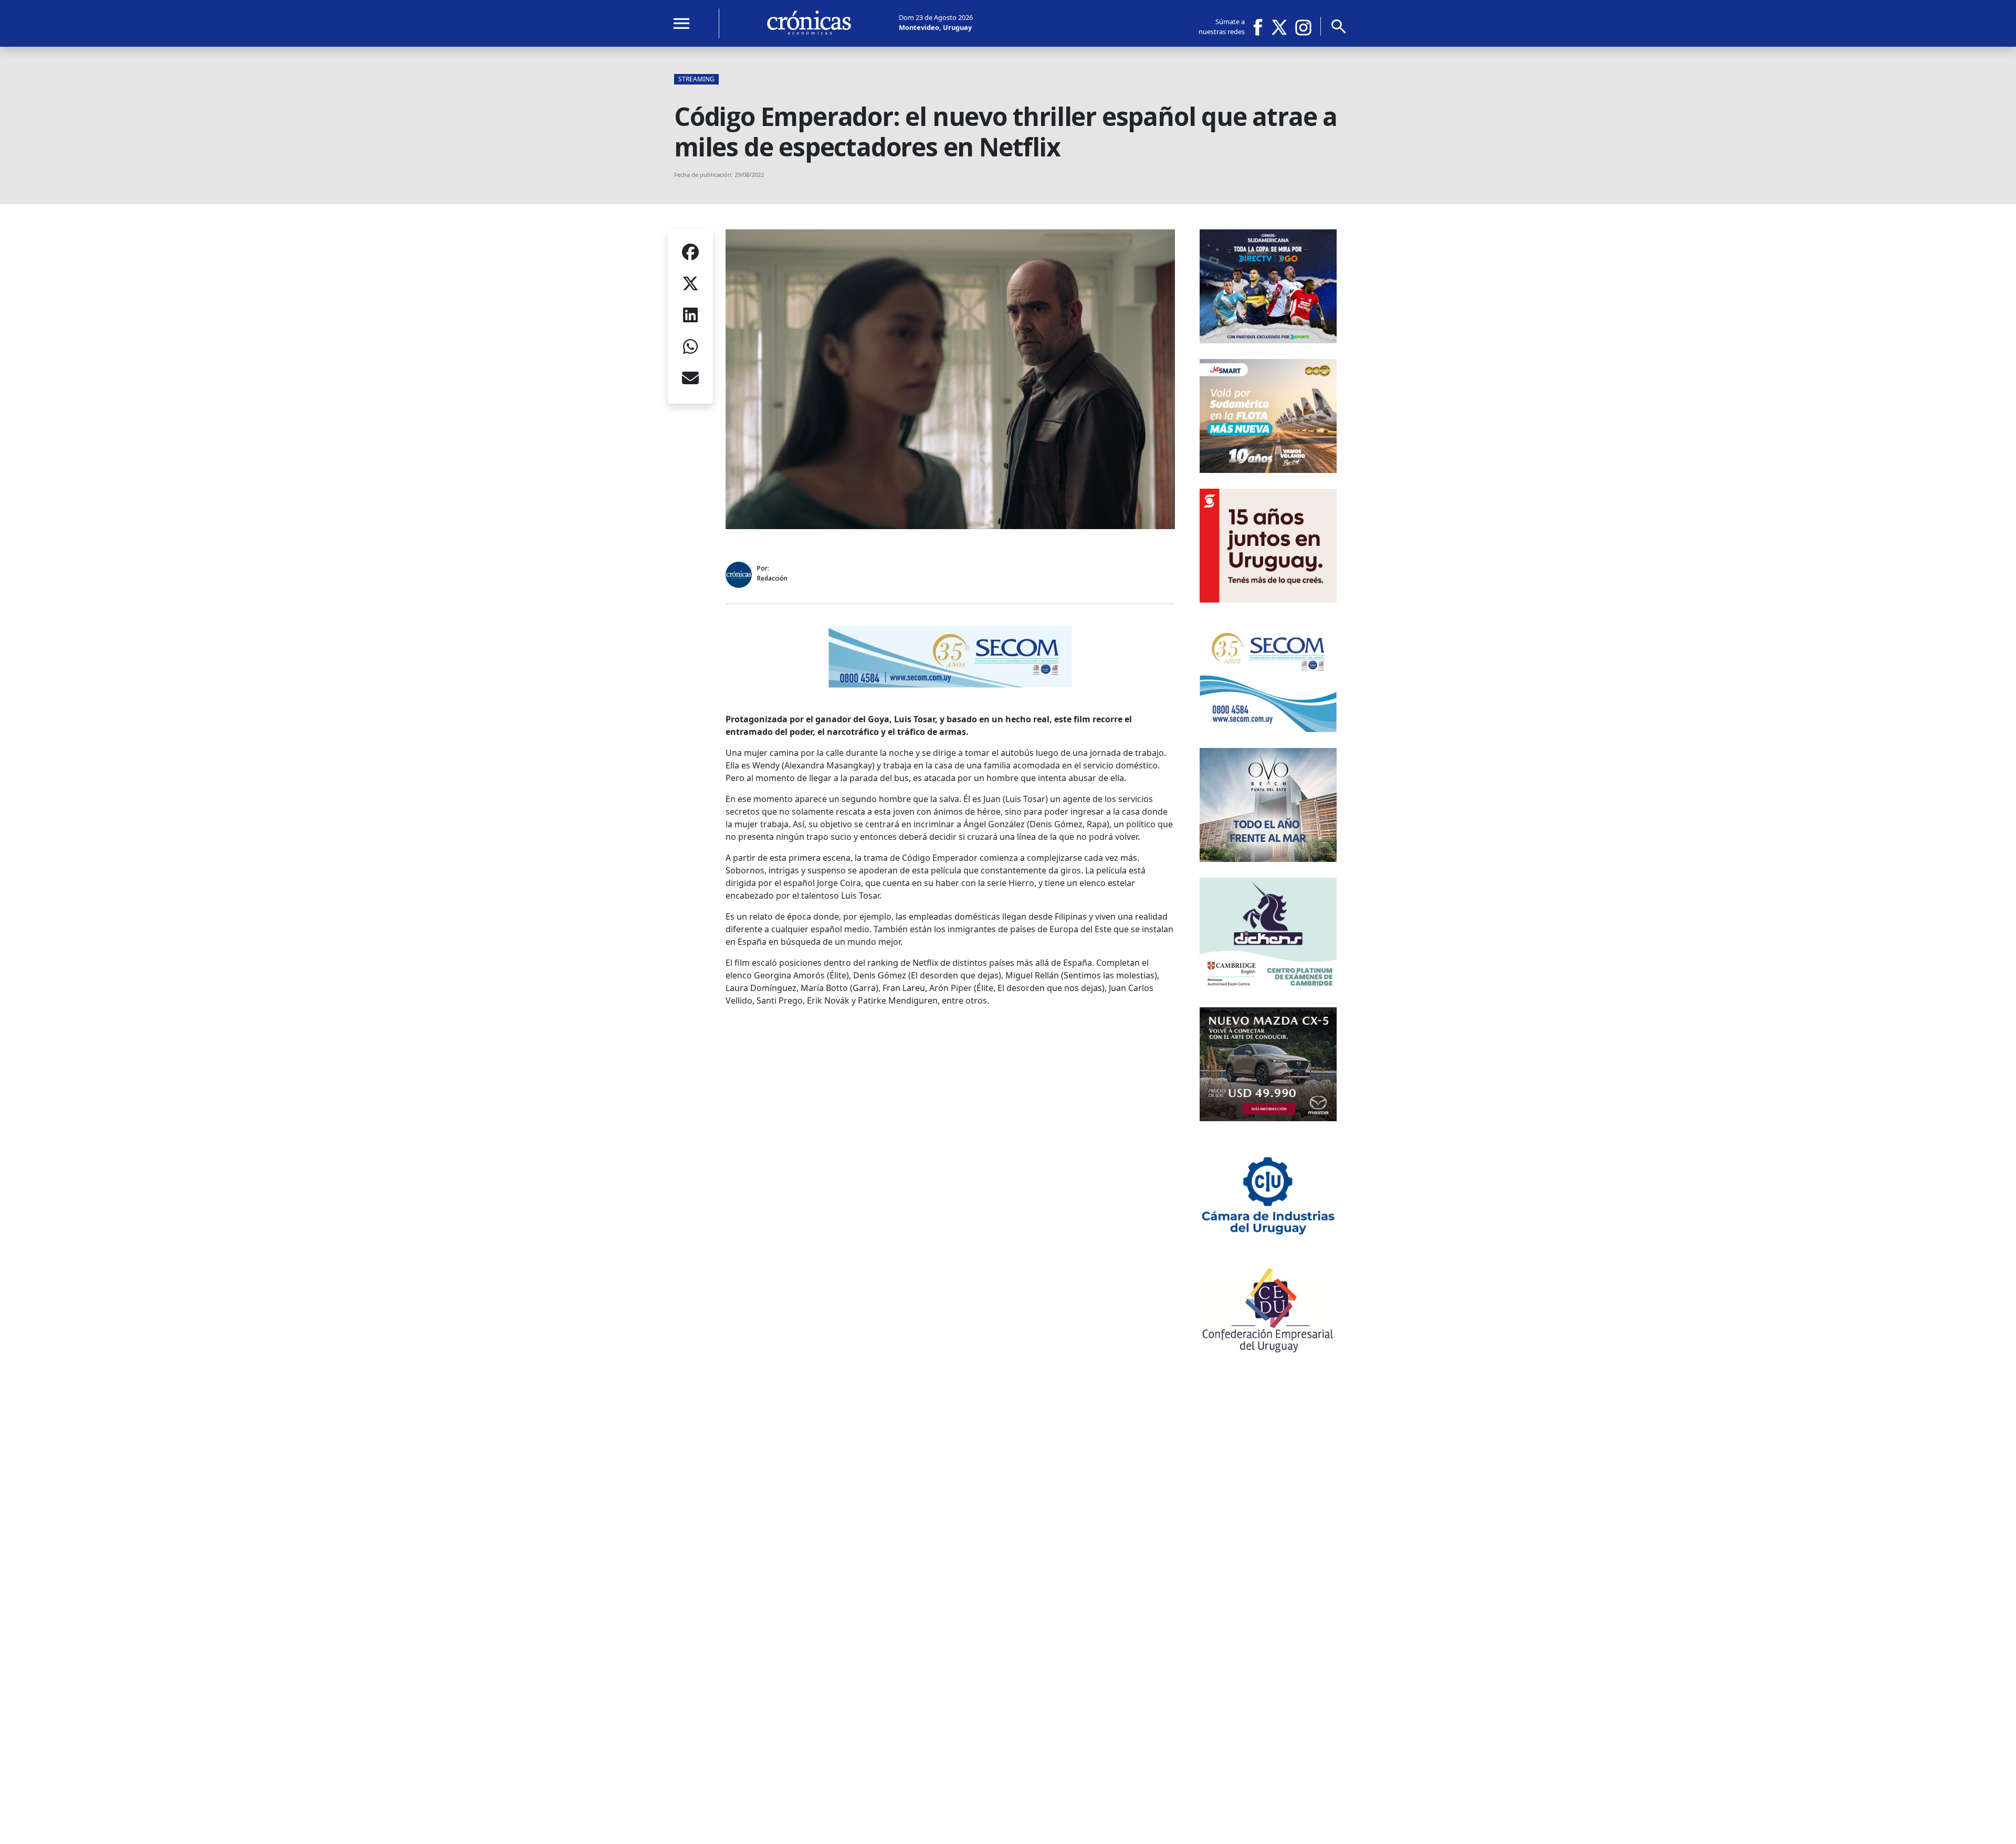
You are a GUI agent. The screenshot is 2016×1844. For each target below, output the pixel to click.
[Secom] (950, 686)
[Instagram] (1304, 27)
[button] (690, 254)
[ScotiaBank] (1268, 599)
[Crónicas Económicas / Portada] (809, 23)
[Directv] (1268, 340)
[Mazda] (1268, 1118)
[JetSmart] (1268, 470)
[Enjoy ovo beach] (1268, 859)
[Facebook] (1262, 27)
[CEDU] (1268, 1350)
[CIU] (1268, 1248)
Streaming (696, 79)
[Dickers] (1268, 988)
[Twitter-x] (1278, 27)
